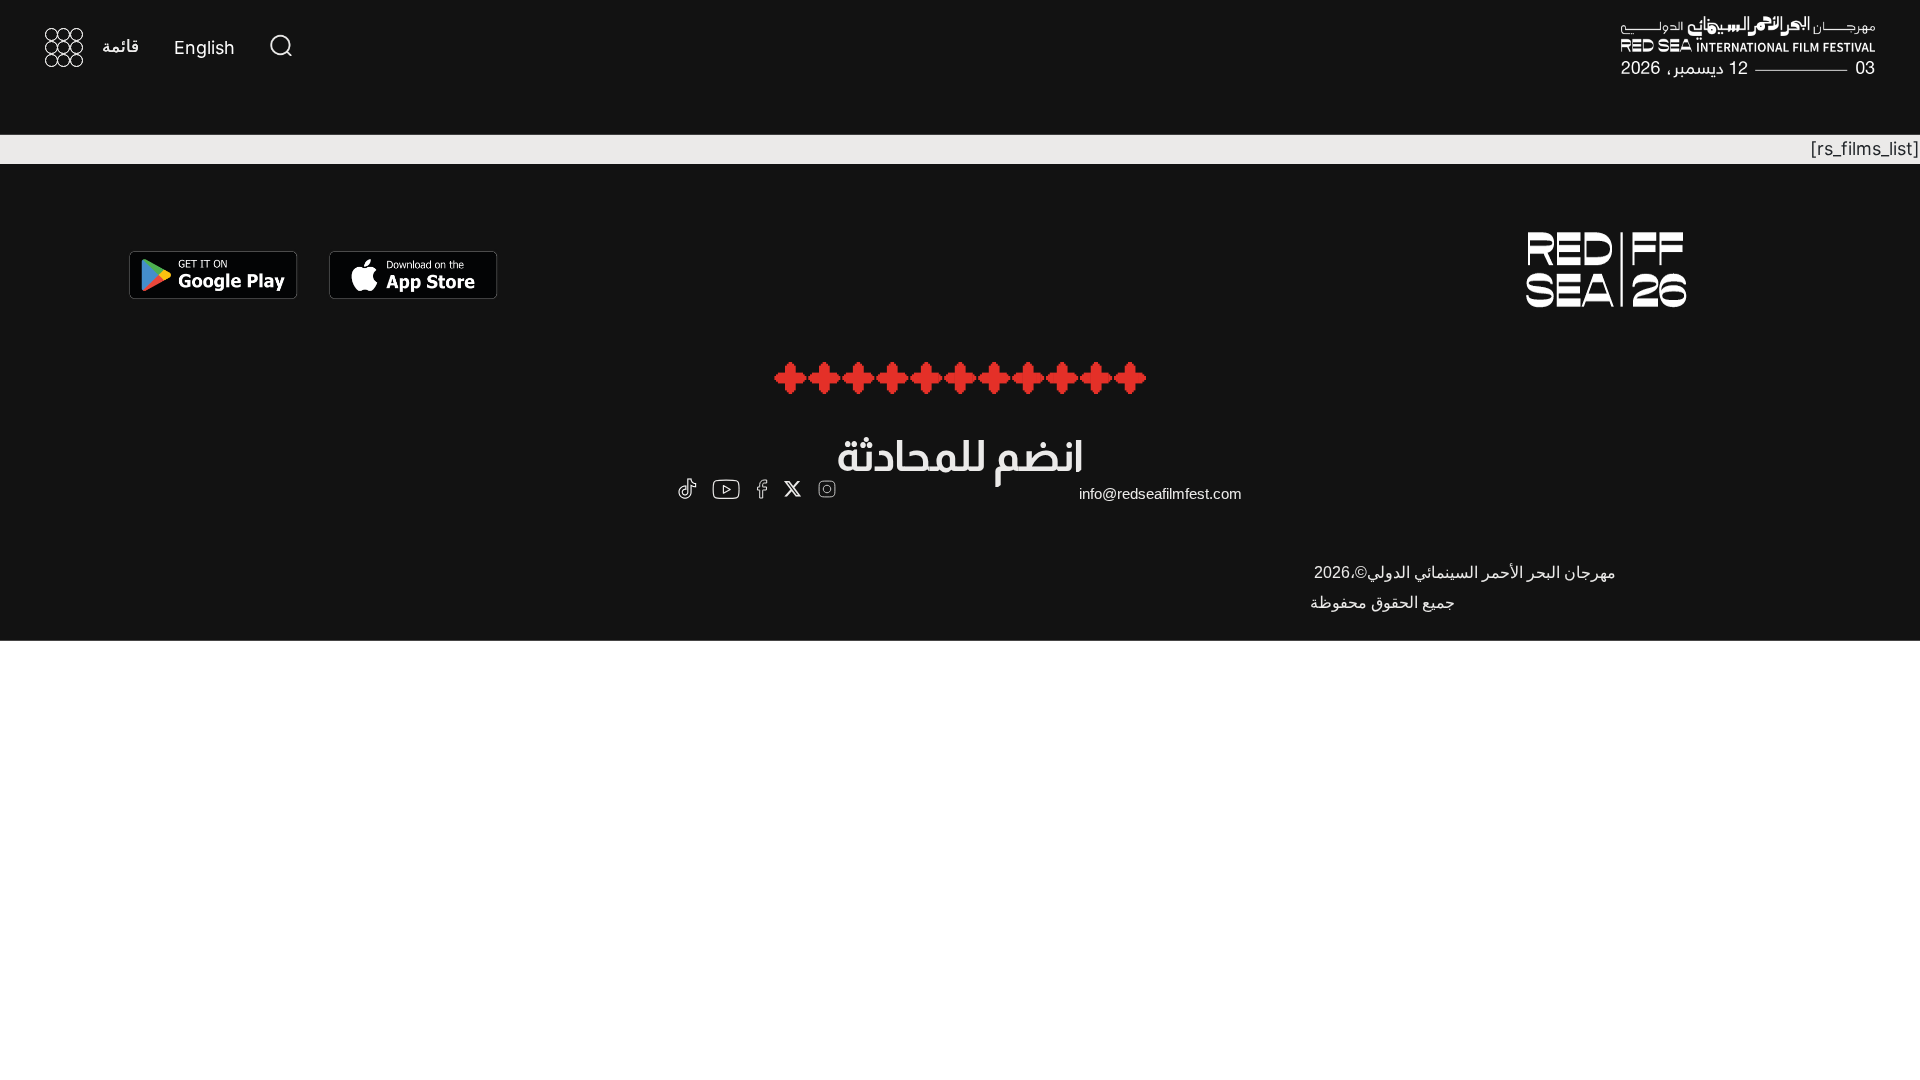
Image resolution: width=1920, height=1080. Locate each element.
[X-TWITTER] (792, 488)
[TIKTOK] (687, 488)
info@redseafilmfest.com (1160, 493)
